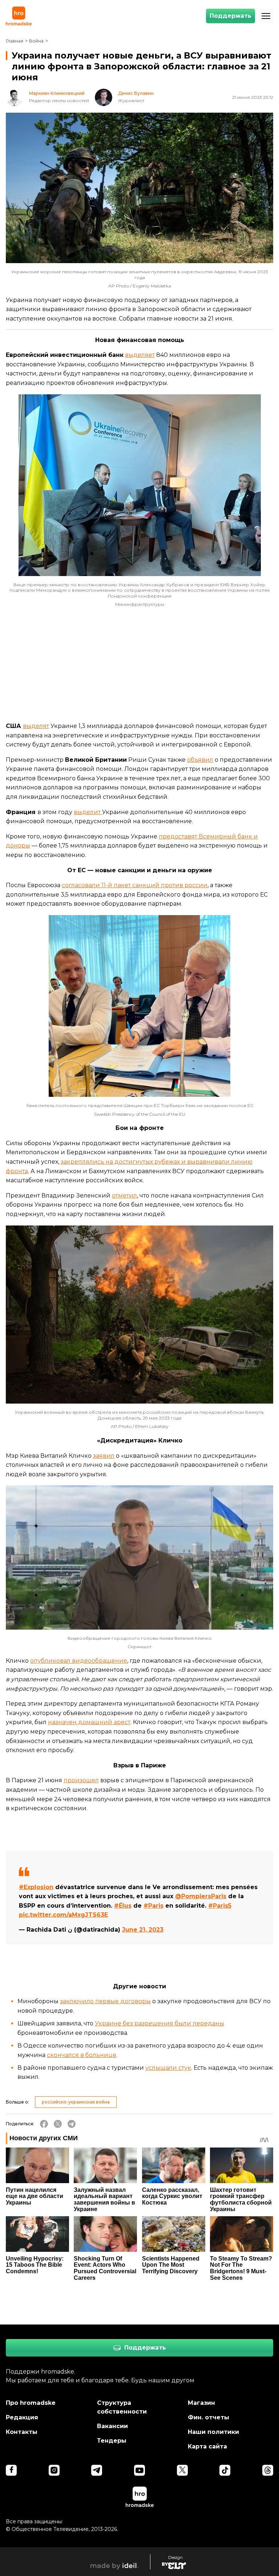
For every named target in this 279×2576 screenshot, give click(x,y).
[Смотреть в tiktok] (225, 2470)
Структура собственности (122, 2407)
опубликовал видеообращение (79, 1661)
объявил (200, 760)
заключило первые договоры (105, 2001)
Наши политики (213, 2432)
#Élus (123, 1906)
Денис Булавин (136, 93)
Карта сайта (207, 2446)
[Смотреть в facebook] (11, 2470)
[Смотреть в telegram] (97, 2470)
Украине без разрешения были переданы (159, 2023)
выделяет (140, 355)
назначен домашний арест (89, 1722)
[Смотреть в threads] (268, 2470)
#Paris (153, 1906)
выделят (36, 726)
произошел (81, 1780)
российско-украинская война (76, 2102)
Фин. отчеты (209, 2417)
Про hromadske (31, 2403)
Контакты (22, 2432)
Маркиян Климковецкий (57, 93)
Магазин (201, 2403)
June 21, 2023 (143, 1930)
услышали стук (168, 2068)
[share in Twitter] (58, 2124)
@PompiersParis (201, 1896)
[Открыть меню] (266, 16)
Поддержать (231, 16)
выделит (88, 812)
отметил (124, 1196)
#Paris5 (220, 1906)
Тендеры (112, 2441)
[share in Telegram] (72, 2124)
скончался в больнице (82, 2055)
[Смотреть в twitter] (182, 2470)
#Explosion (36, 1887)
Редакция (22, 2417)
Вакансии (112, 2426)
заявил (104, 1456)
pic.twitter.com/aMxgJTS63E (63, 1915)
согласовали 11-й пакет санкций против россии (135, 885)
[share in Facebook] (44, 2124)
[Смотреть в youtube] (139, 2470)
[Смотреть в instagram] (54, 2470)
